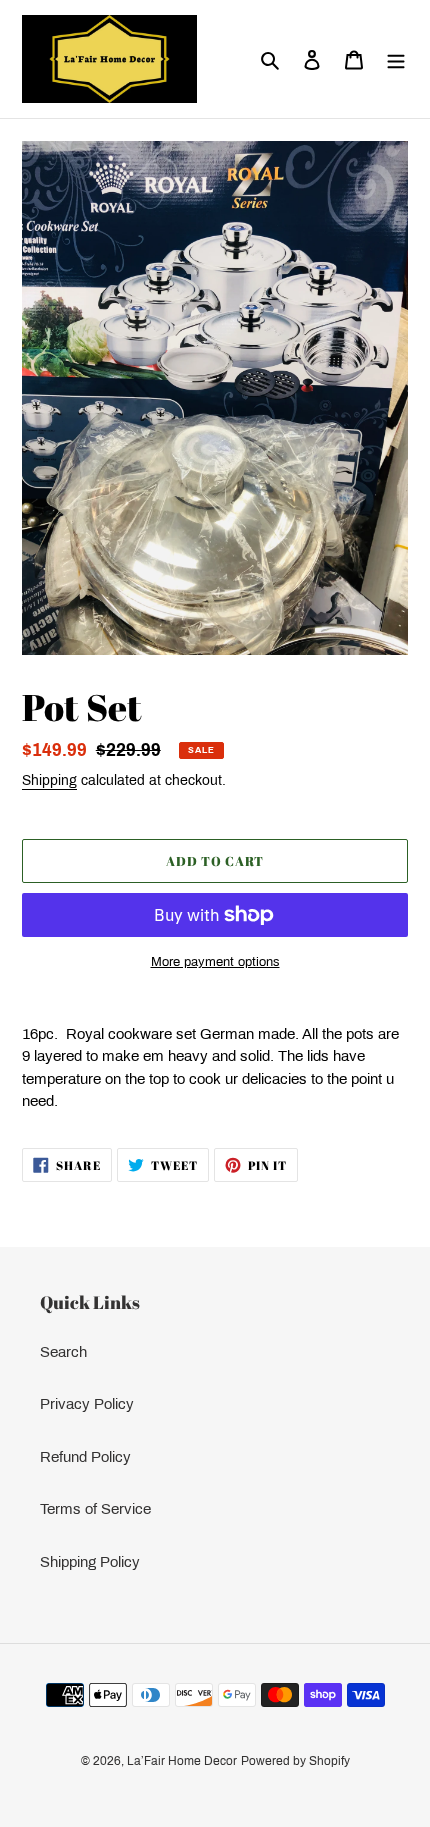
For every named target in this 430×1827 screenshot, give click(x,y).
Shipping (49, 780)
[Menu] (396, 59)
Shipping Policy (90, 1562)
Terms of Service (95, 1509)
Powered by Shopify (295, 1761)
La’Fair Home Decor (182, 1761)
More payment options (215, 962)
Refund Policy (85, 1457)
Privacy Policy (87, 1404)
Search (63, 1352)
